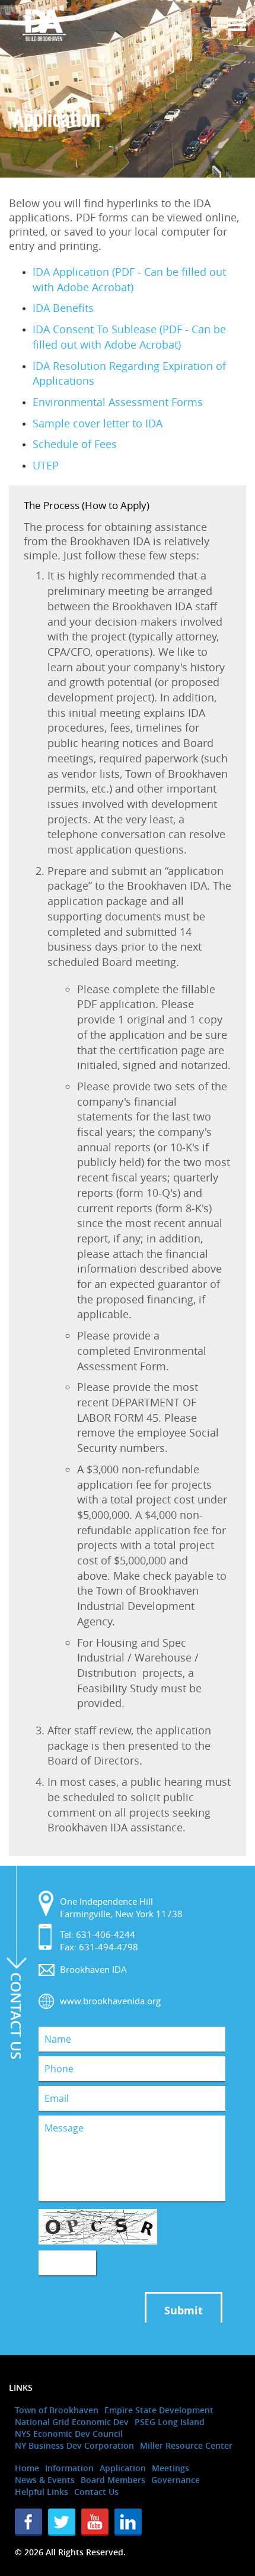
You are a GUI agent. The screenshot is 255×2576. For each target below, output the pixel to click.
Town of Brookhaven (57, 2410)
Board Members (113, 2480)
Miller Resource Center (186, 2445)
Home (27, 2468)
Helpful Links (42, 2492)
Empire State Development (159, 2410)
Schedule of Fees (75, 444)
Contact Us (96, 2492)
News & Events (45, 2480)
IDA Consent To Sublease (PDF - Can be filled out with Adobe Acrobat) (129, 337)
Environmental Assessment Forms (118, 402)
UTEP (46, 465)
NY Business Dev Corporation (74, 2445)
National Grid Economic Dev (72, 2422)
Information (69, 2468)
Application (123, 2468)
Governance (176, 2480)
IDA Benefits (63, 308)
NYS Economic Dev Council (69, 2434)
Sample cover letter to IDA (98, 423)
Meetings (170, 2468)
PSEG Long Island (170, 2422)
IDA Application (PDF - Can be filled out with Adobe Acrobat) (129, 279)
